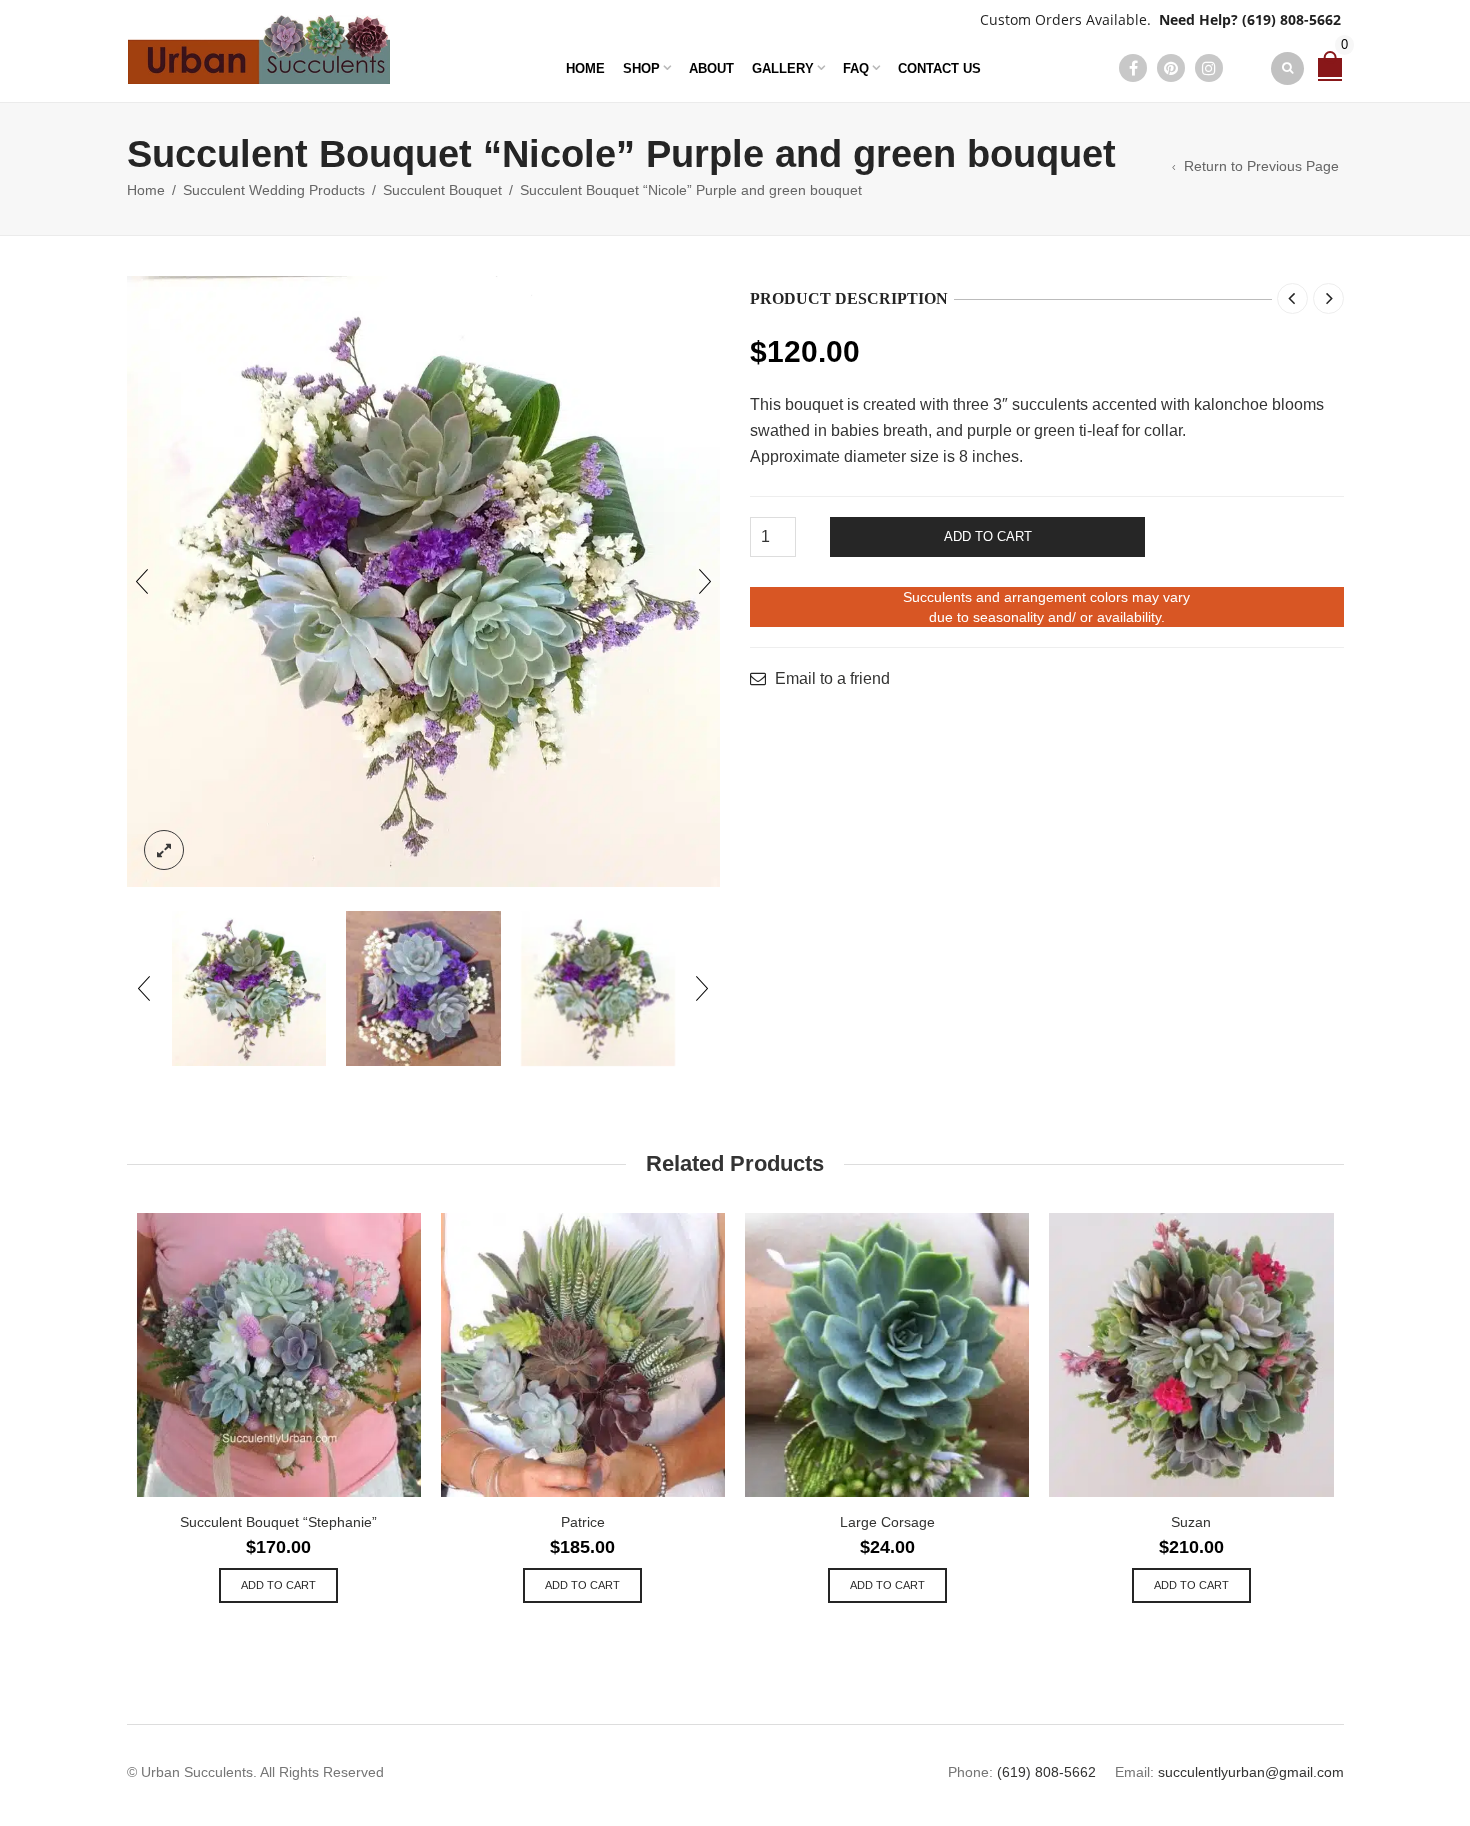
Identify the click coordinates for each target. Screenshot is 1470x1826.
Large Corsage (887, 1522)
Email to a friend (832, 679)
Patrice (583, 1522)
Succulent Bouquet (442, 190)
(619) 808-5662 (1291, 19)
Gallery (783, 68)
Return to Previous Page (1261, 166)
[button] (278, 1585)
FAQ (856, 68)
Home (585, 68)
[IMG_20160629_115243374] (424, 582)
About (711, 68)
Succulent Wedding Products (274, 190)
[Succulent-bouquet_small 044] (423, 988)
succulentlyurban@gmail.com (1251, 1772)
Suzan (1191, 1522)
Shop (641, 68)
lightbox (164, 850)
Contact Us (939, 68)
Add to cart (988, 536)
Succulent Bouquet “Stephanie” (278, 1522)
